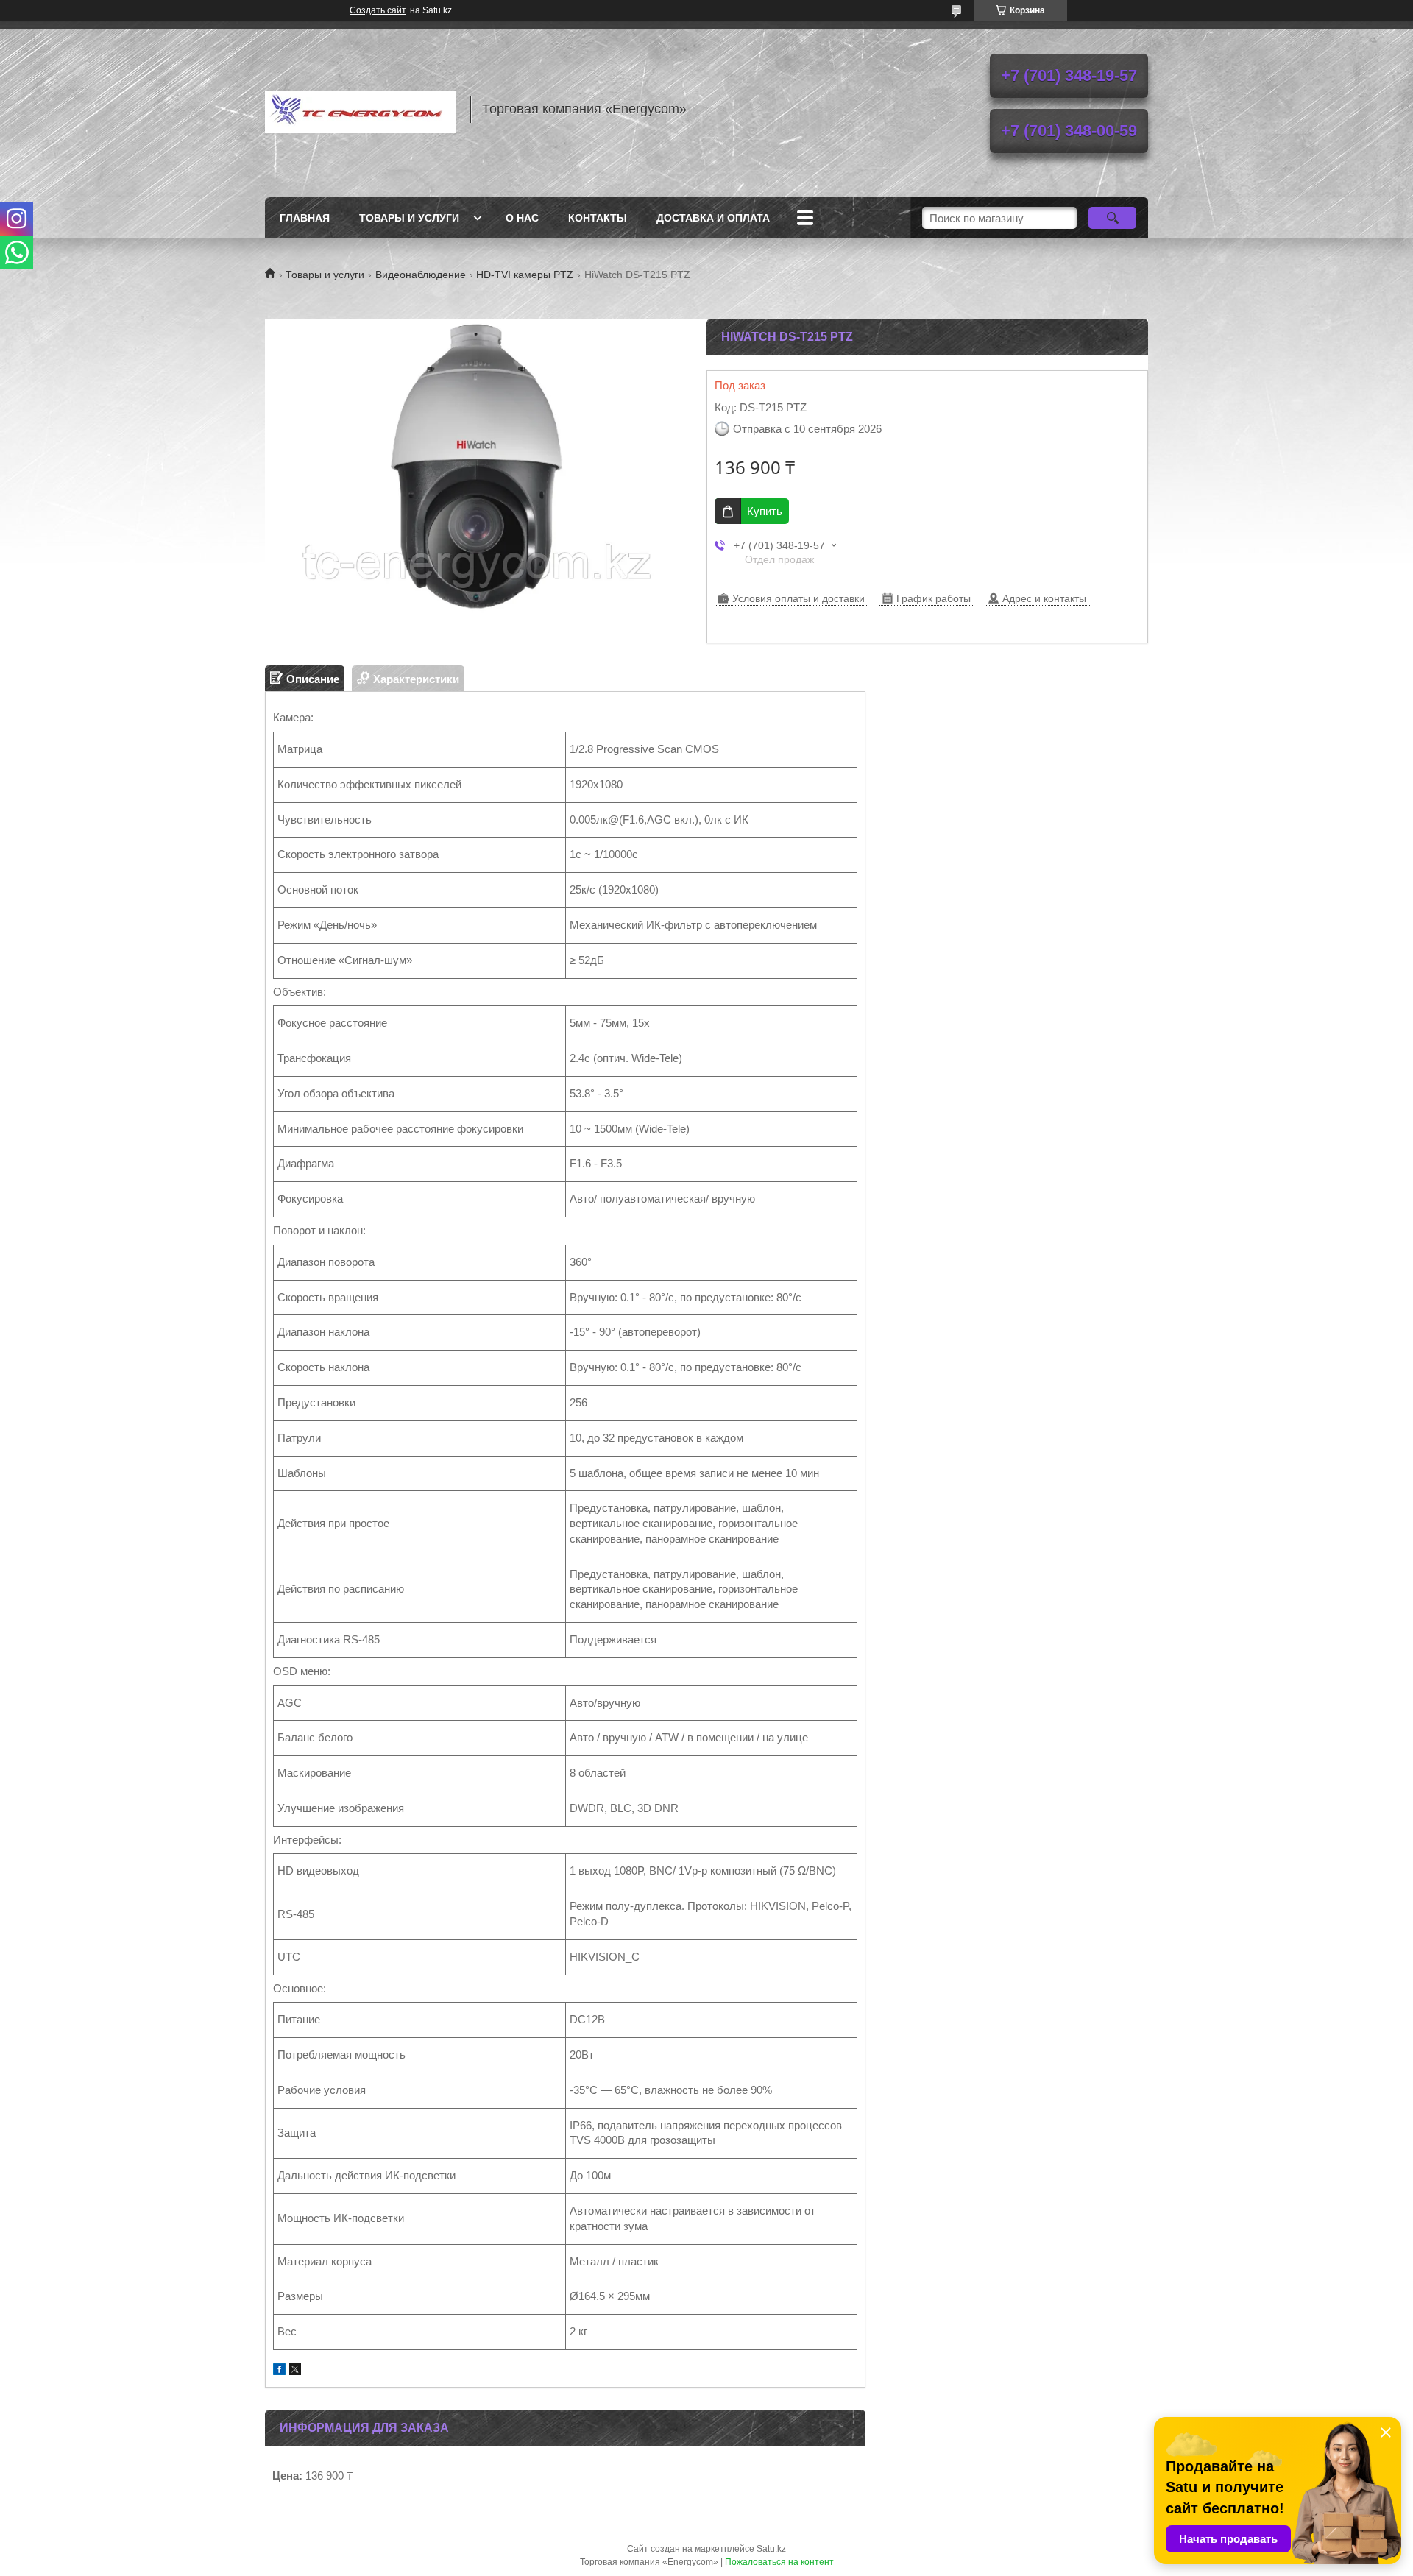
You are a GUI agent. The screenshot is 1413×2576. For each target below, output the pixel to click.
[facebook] (279, 2371)
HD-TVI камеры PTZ (525, 275)
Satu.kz (771, 2549)
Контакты (598, 218)
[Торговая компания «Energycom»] (361, 109)
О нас (522, 218)
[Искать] (1112, 218)
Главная (305, 218)
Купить (765, 511)
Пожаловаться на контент (779, 2562)
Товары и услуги (409, 218)
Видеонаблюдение (421, 275)
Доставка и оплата (713, 218)
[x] (295, 2371)
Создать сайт (378, 10)
